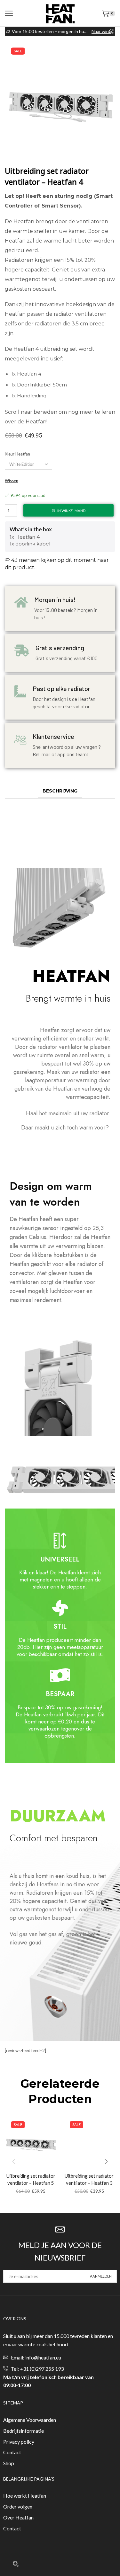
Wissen (12, 481)
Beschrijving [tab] (60, 791)
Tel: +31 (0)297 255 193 (37, 2369)
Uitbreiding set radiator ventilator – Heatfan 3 (89, 2179)
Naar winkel (103, 31)
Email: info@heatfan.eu (36, 2357)
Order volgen (18, 2506)
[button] (106, 2161)
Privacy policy (19, 2442)
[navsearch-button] (16, 2564)
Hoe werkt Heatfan (25, 2496)
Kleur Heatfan (17, 454)
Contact (12, 2452)
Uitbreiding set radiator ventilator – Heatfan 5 (31, 2179)
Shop (9, 2463)
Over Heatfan (18, 2517)
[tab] (60, 791)
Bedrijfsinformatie (24, 2431)
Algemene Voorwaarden (30, 2420)
